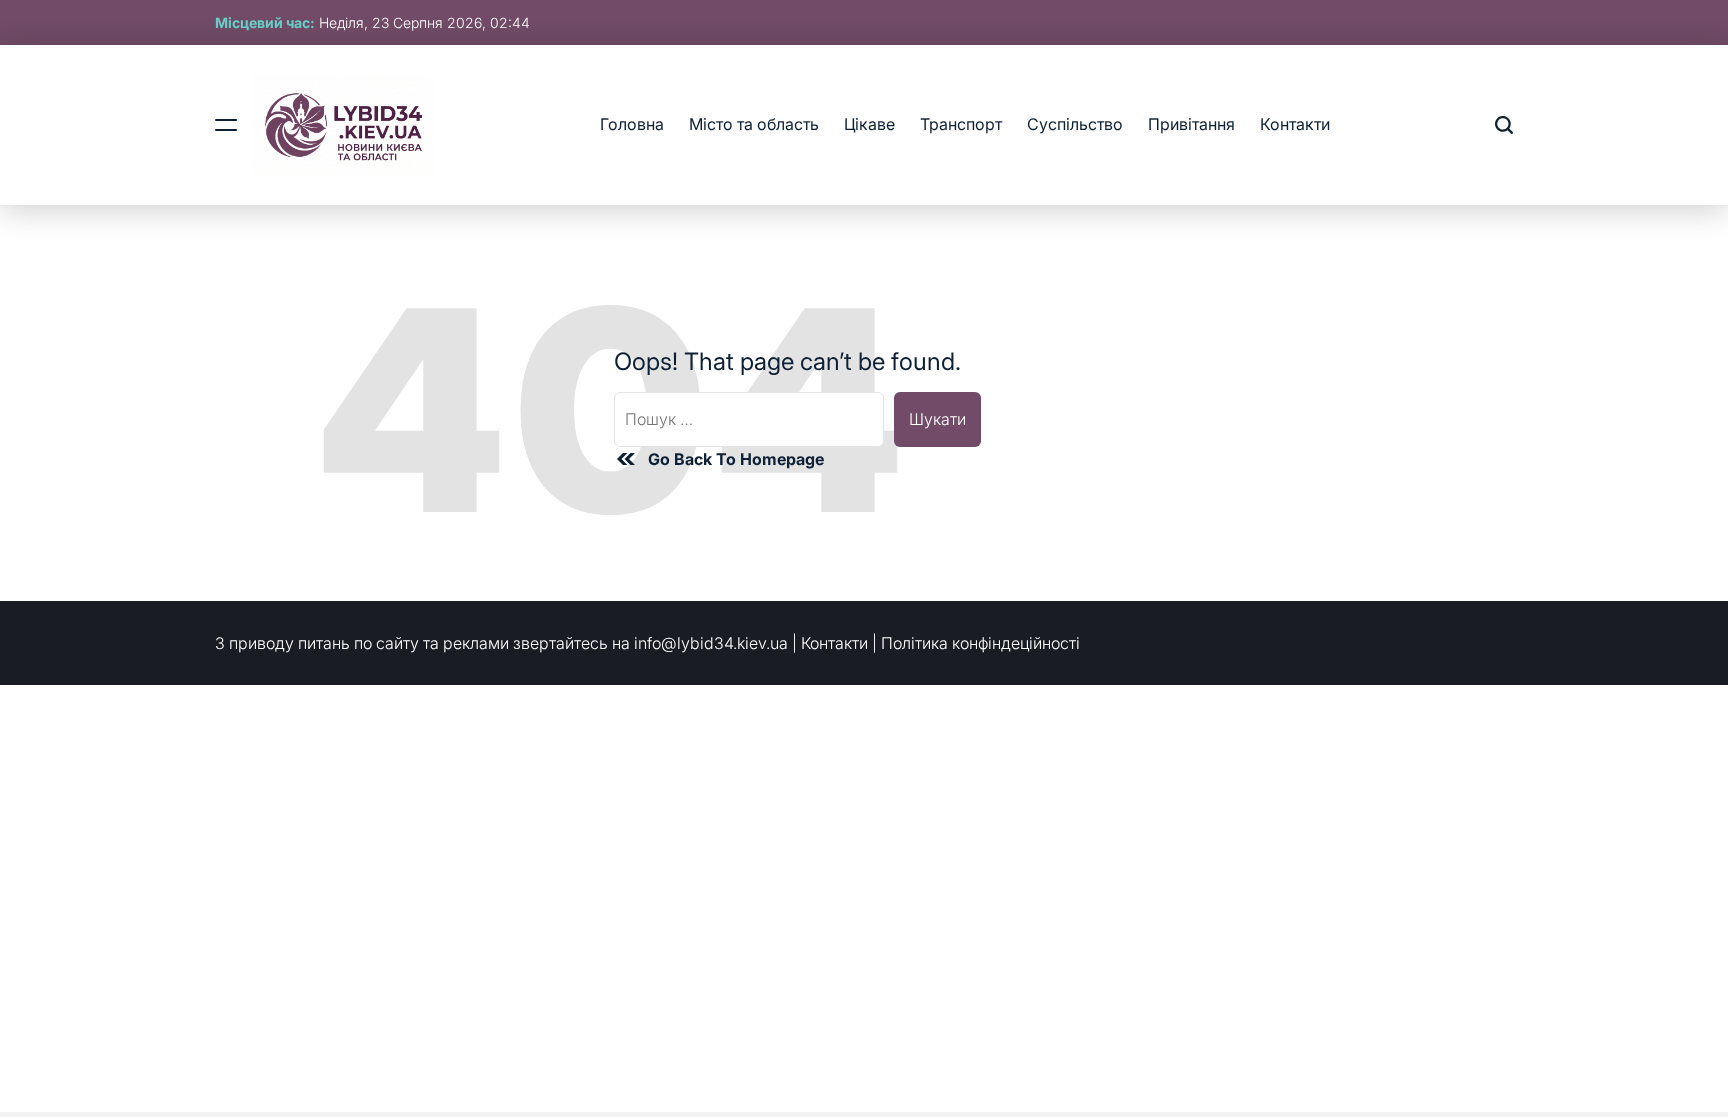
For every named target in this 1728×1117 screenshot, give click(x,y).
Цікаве (869, 124)
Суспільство (1075, 124)
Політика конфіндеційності (980, 643)
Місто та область (754, 124)
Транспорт (961, 124)
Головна (632, 124)
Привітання (1191, 124)
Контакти (1295, 124)
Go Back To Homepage (736, 459)
